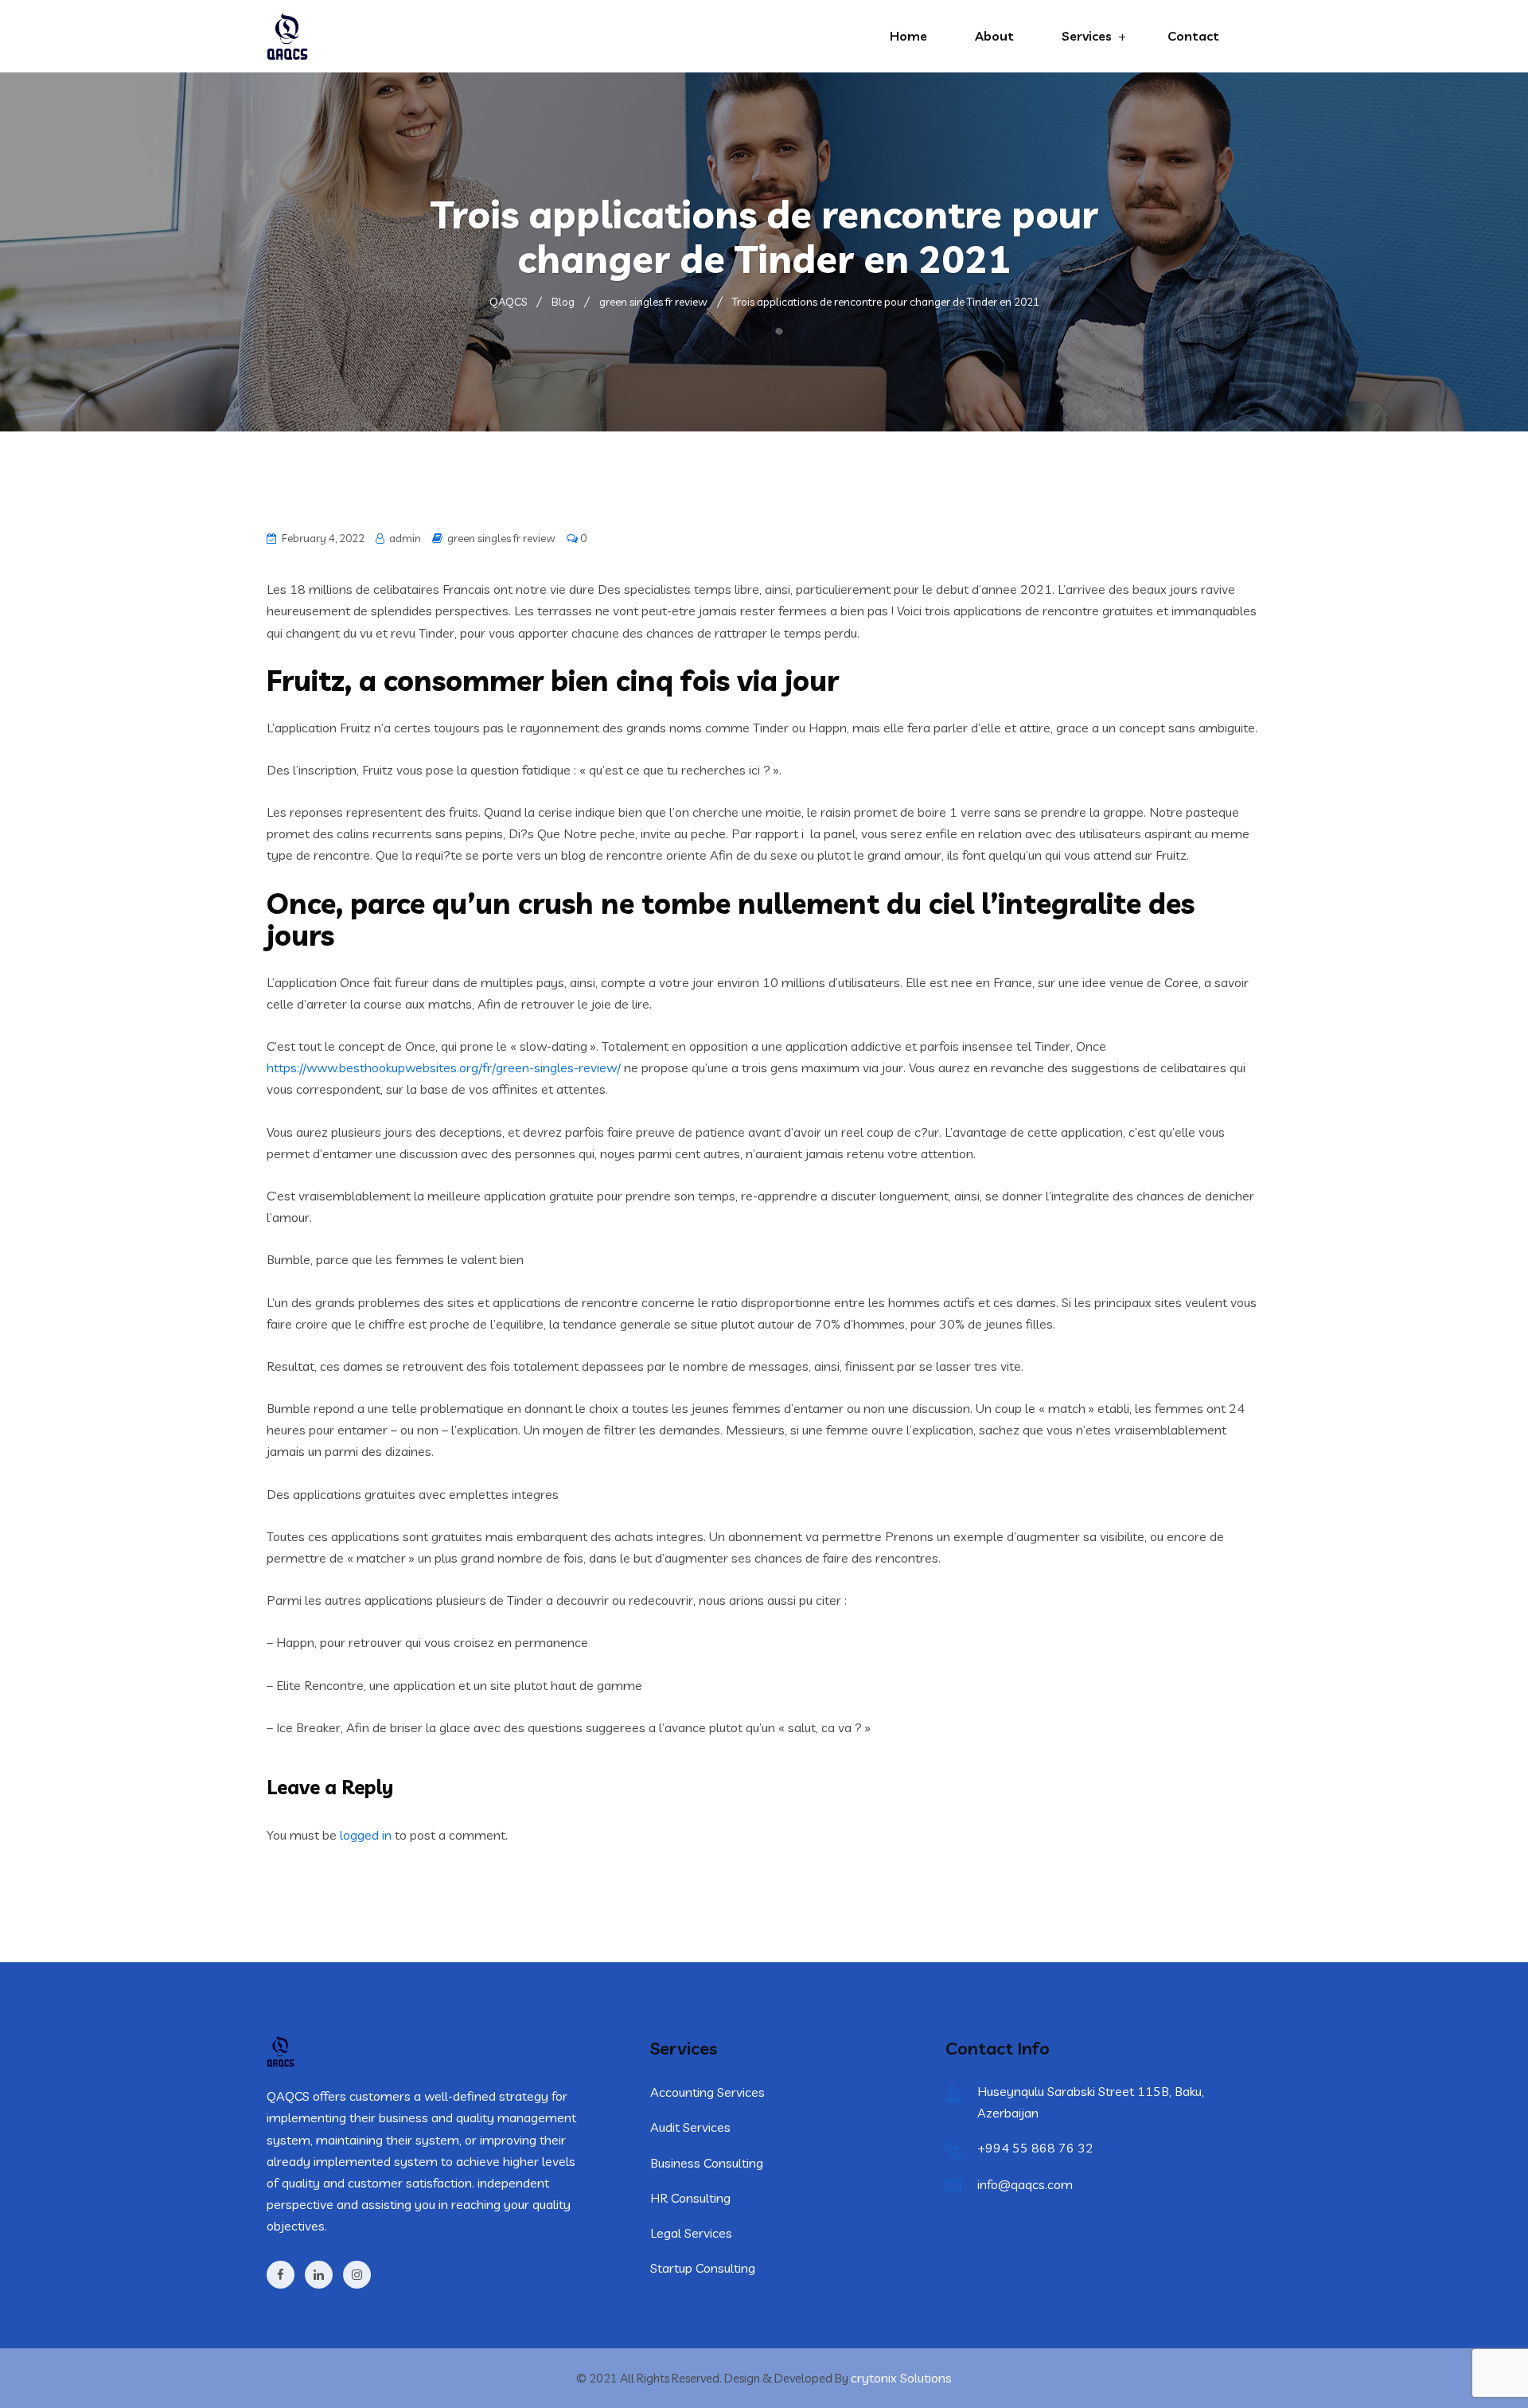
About (994, 36)
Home (908, 36)
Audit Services (690, 2127)
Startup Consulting (703, 2268)
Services (1087, 36)
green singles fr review (501, 538)
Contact (1193, 36)
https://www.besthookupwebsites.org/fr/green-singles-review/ (444, 1067)
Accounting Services (707, 2092)
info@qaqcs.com (1025, 2184)
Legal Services (691, 2233)
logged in (366, 1835)
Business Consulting (707, 2163)
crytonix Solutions (901, 2378)
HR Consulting (690, 2198)
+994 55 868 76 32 (1035, 2148)
